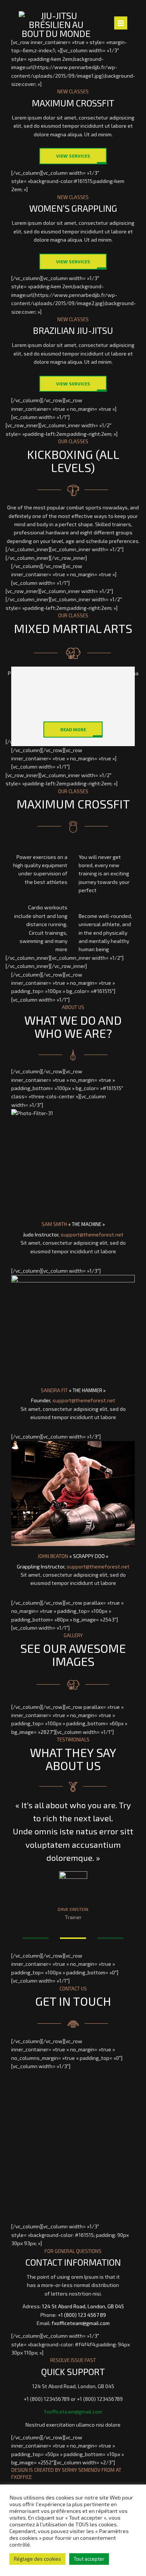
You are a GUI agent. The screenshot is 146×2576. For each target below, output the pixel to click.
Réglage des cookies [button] (37, 2559)
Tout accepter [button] (89, 2559)
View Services (73, 156)
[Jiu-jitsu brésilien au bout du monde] (56, 25)
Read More (73, 729)
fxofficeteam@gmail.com (81, 2323)
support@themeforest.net (92, 1234)
